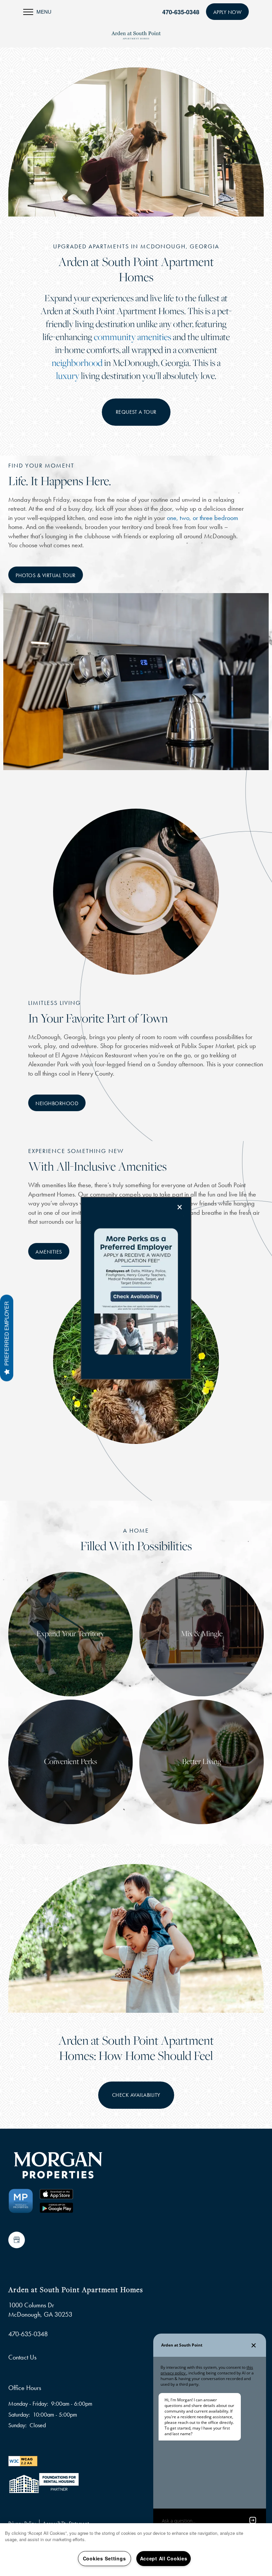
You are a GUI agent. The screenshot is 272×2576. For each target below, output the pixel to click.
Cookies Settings (104, 2558)
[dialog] (136, 1288)
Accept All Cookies (164, 2558)
